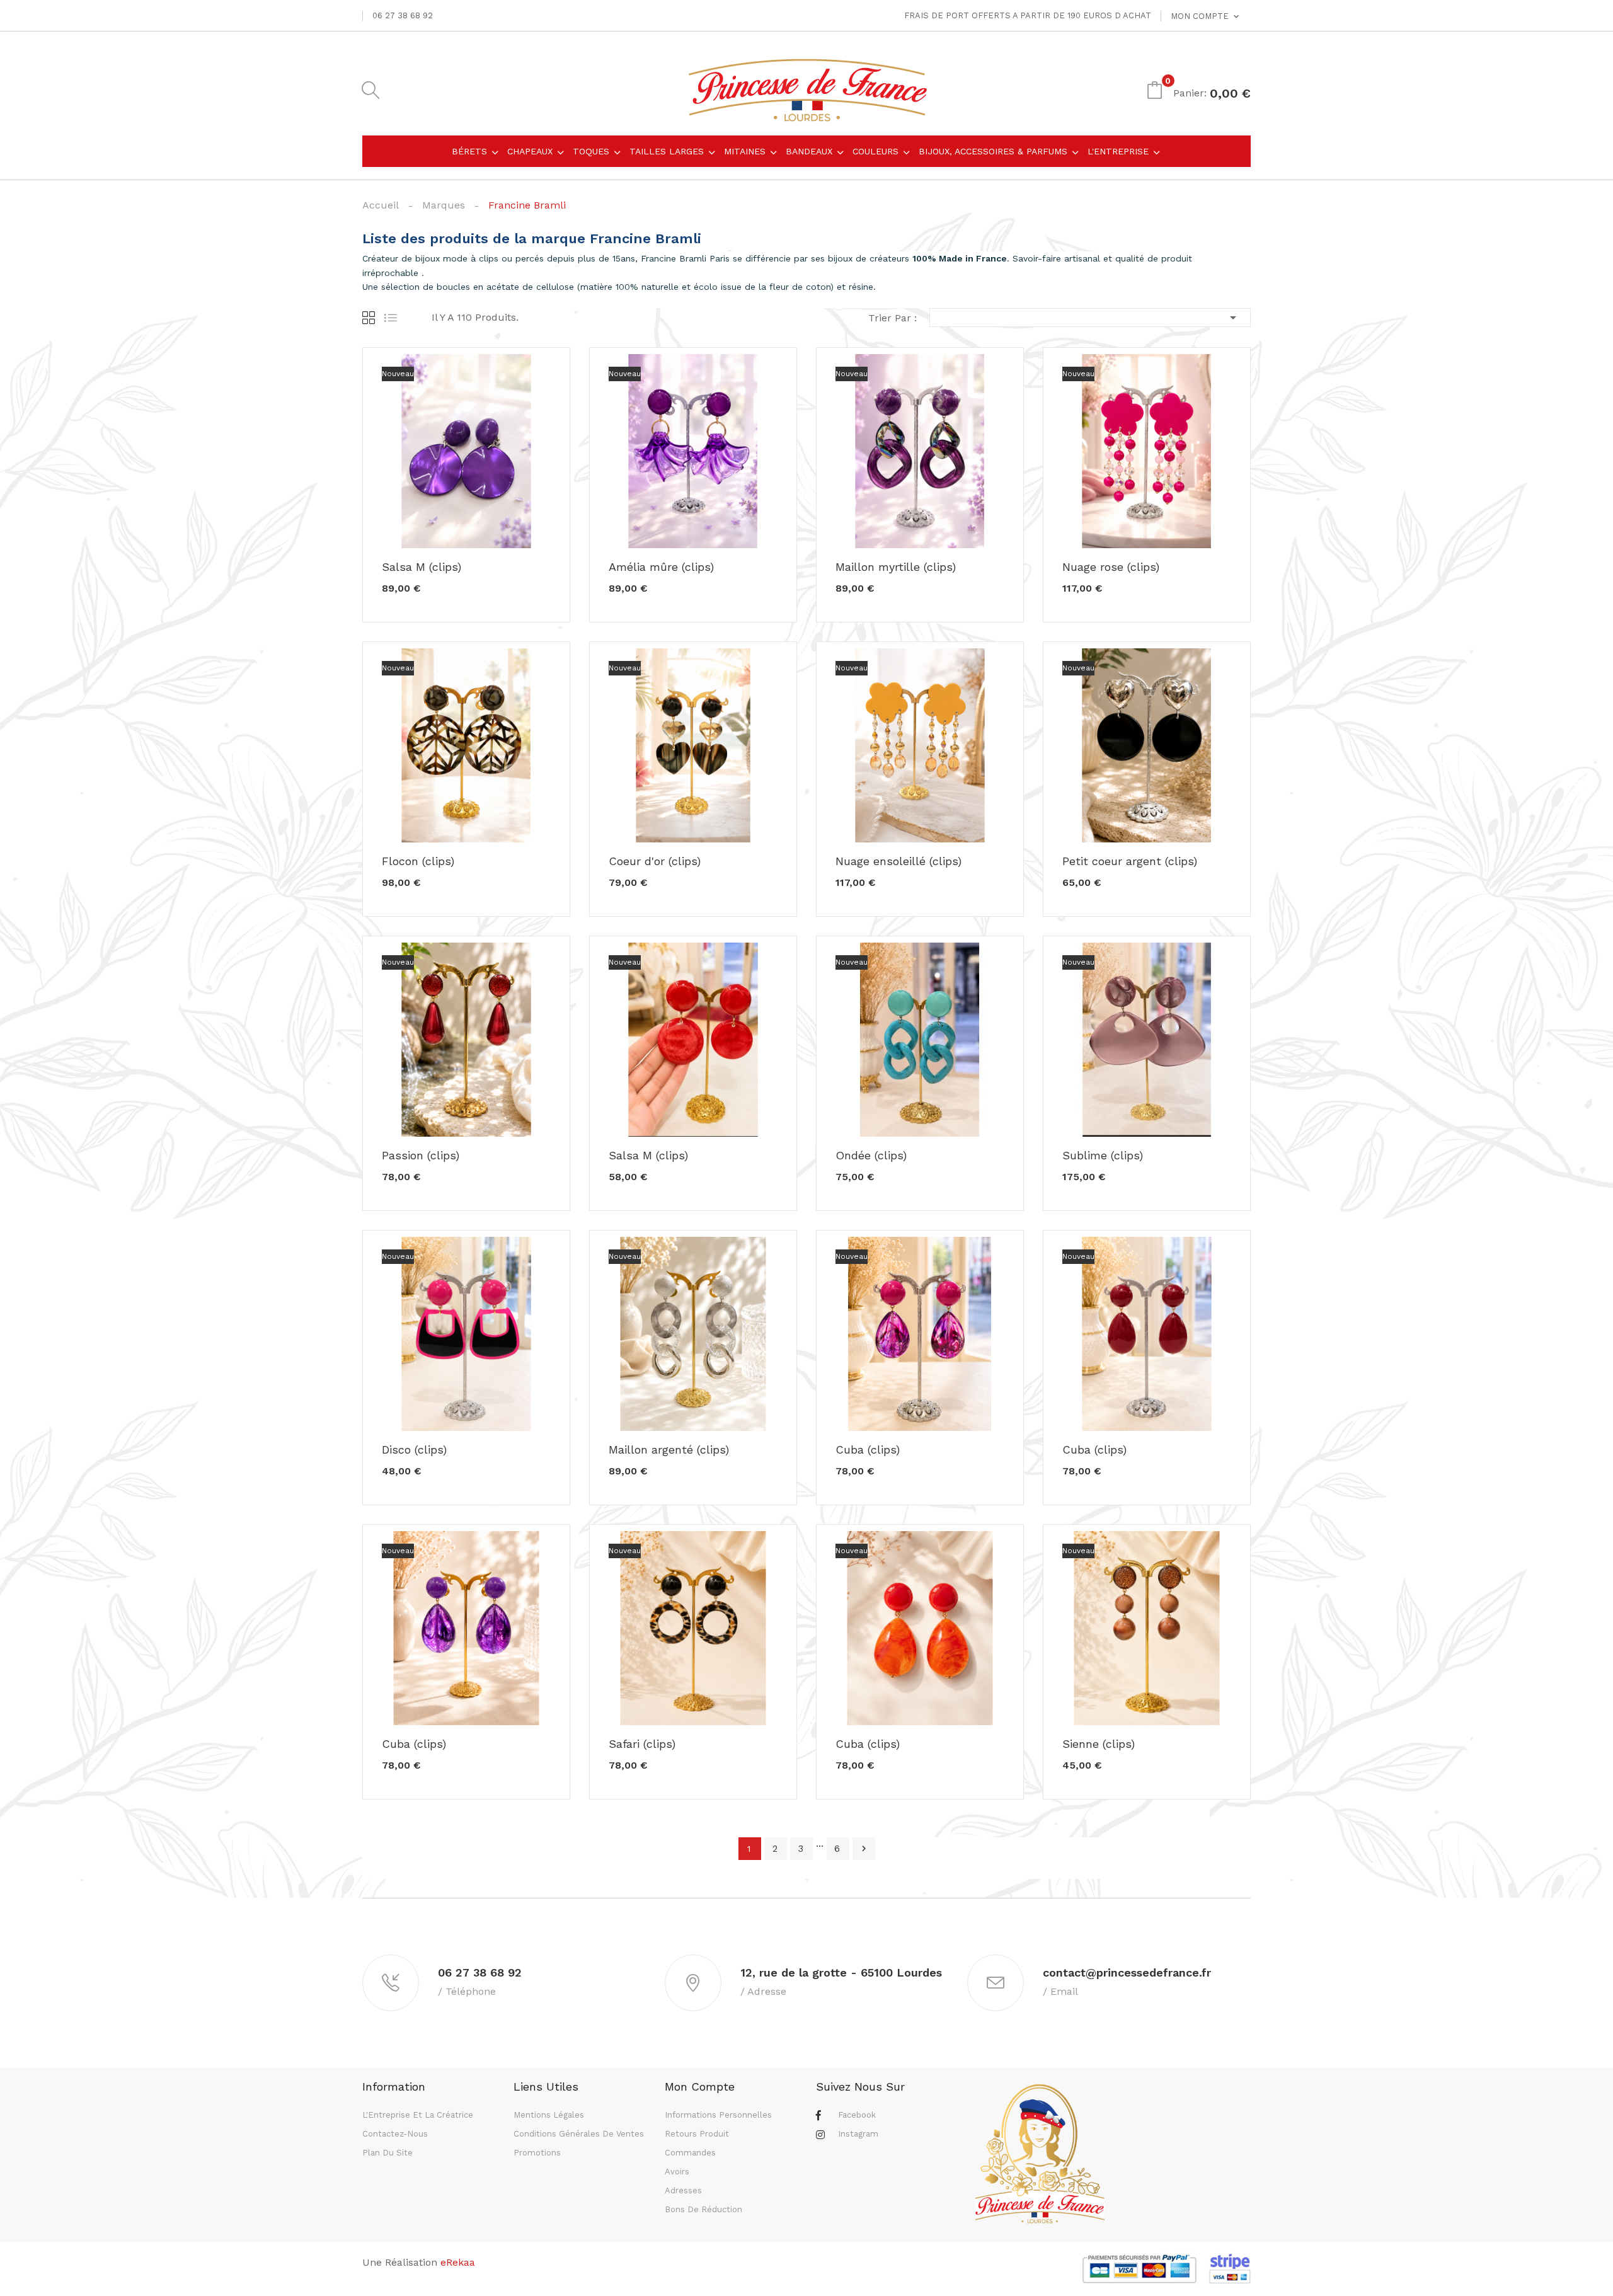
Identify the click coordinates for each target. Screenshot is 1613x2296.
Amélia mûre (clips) (661, 567)
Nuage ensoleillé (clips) (898, 861)
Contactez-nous (395, 2134)
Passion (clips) (421, 1156)
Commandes (690, 2153)
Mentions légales (549, 2115)
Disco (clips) (414, 1450)
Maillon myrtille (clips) (896, 567)
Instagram (858, 2134)
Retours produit (697, 2134)
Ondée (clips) (871, 1156)
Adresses (683, 2190)
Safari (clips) (642, 1744)
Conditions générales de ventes (579, 2134)
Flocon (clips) (418, 861)
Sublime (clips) (1103, 1156)
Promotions (537, 2153)
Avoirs (677, 2172)
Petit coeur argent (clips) (1130, 861)
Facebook (857, 2115)
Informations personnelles (718, 2115)
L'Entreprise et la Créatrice (418, 2115)
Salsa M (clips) (422, 567)
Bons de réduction (703, 2209)
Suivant (864, 1849)
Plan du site (387, 2153)
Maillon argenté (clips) (669, 1450)
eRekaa (458, 2262)
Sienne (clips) (1099, 1744)
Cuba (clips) (868, 1450)
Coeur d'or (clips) (655, 861)
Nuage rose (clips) (1111, 567)
